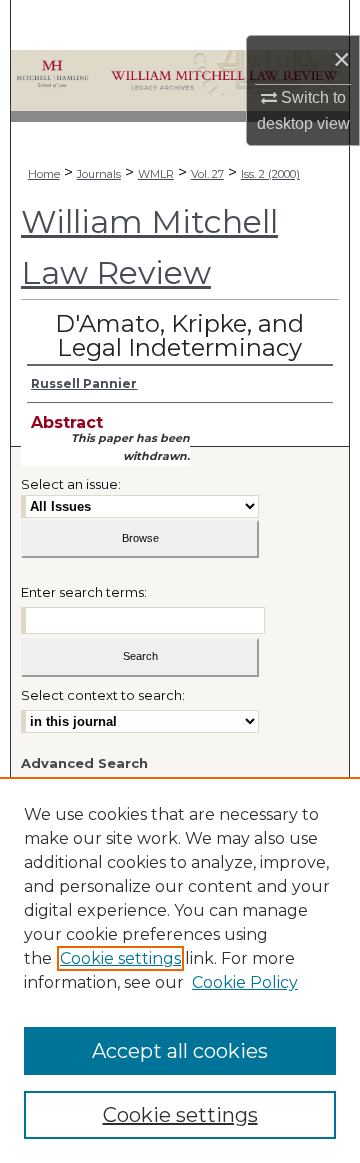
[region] (180, 970)
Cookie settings (120, 958)
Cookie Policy (245, 982)
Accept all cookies (180, 1051)
